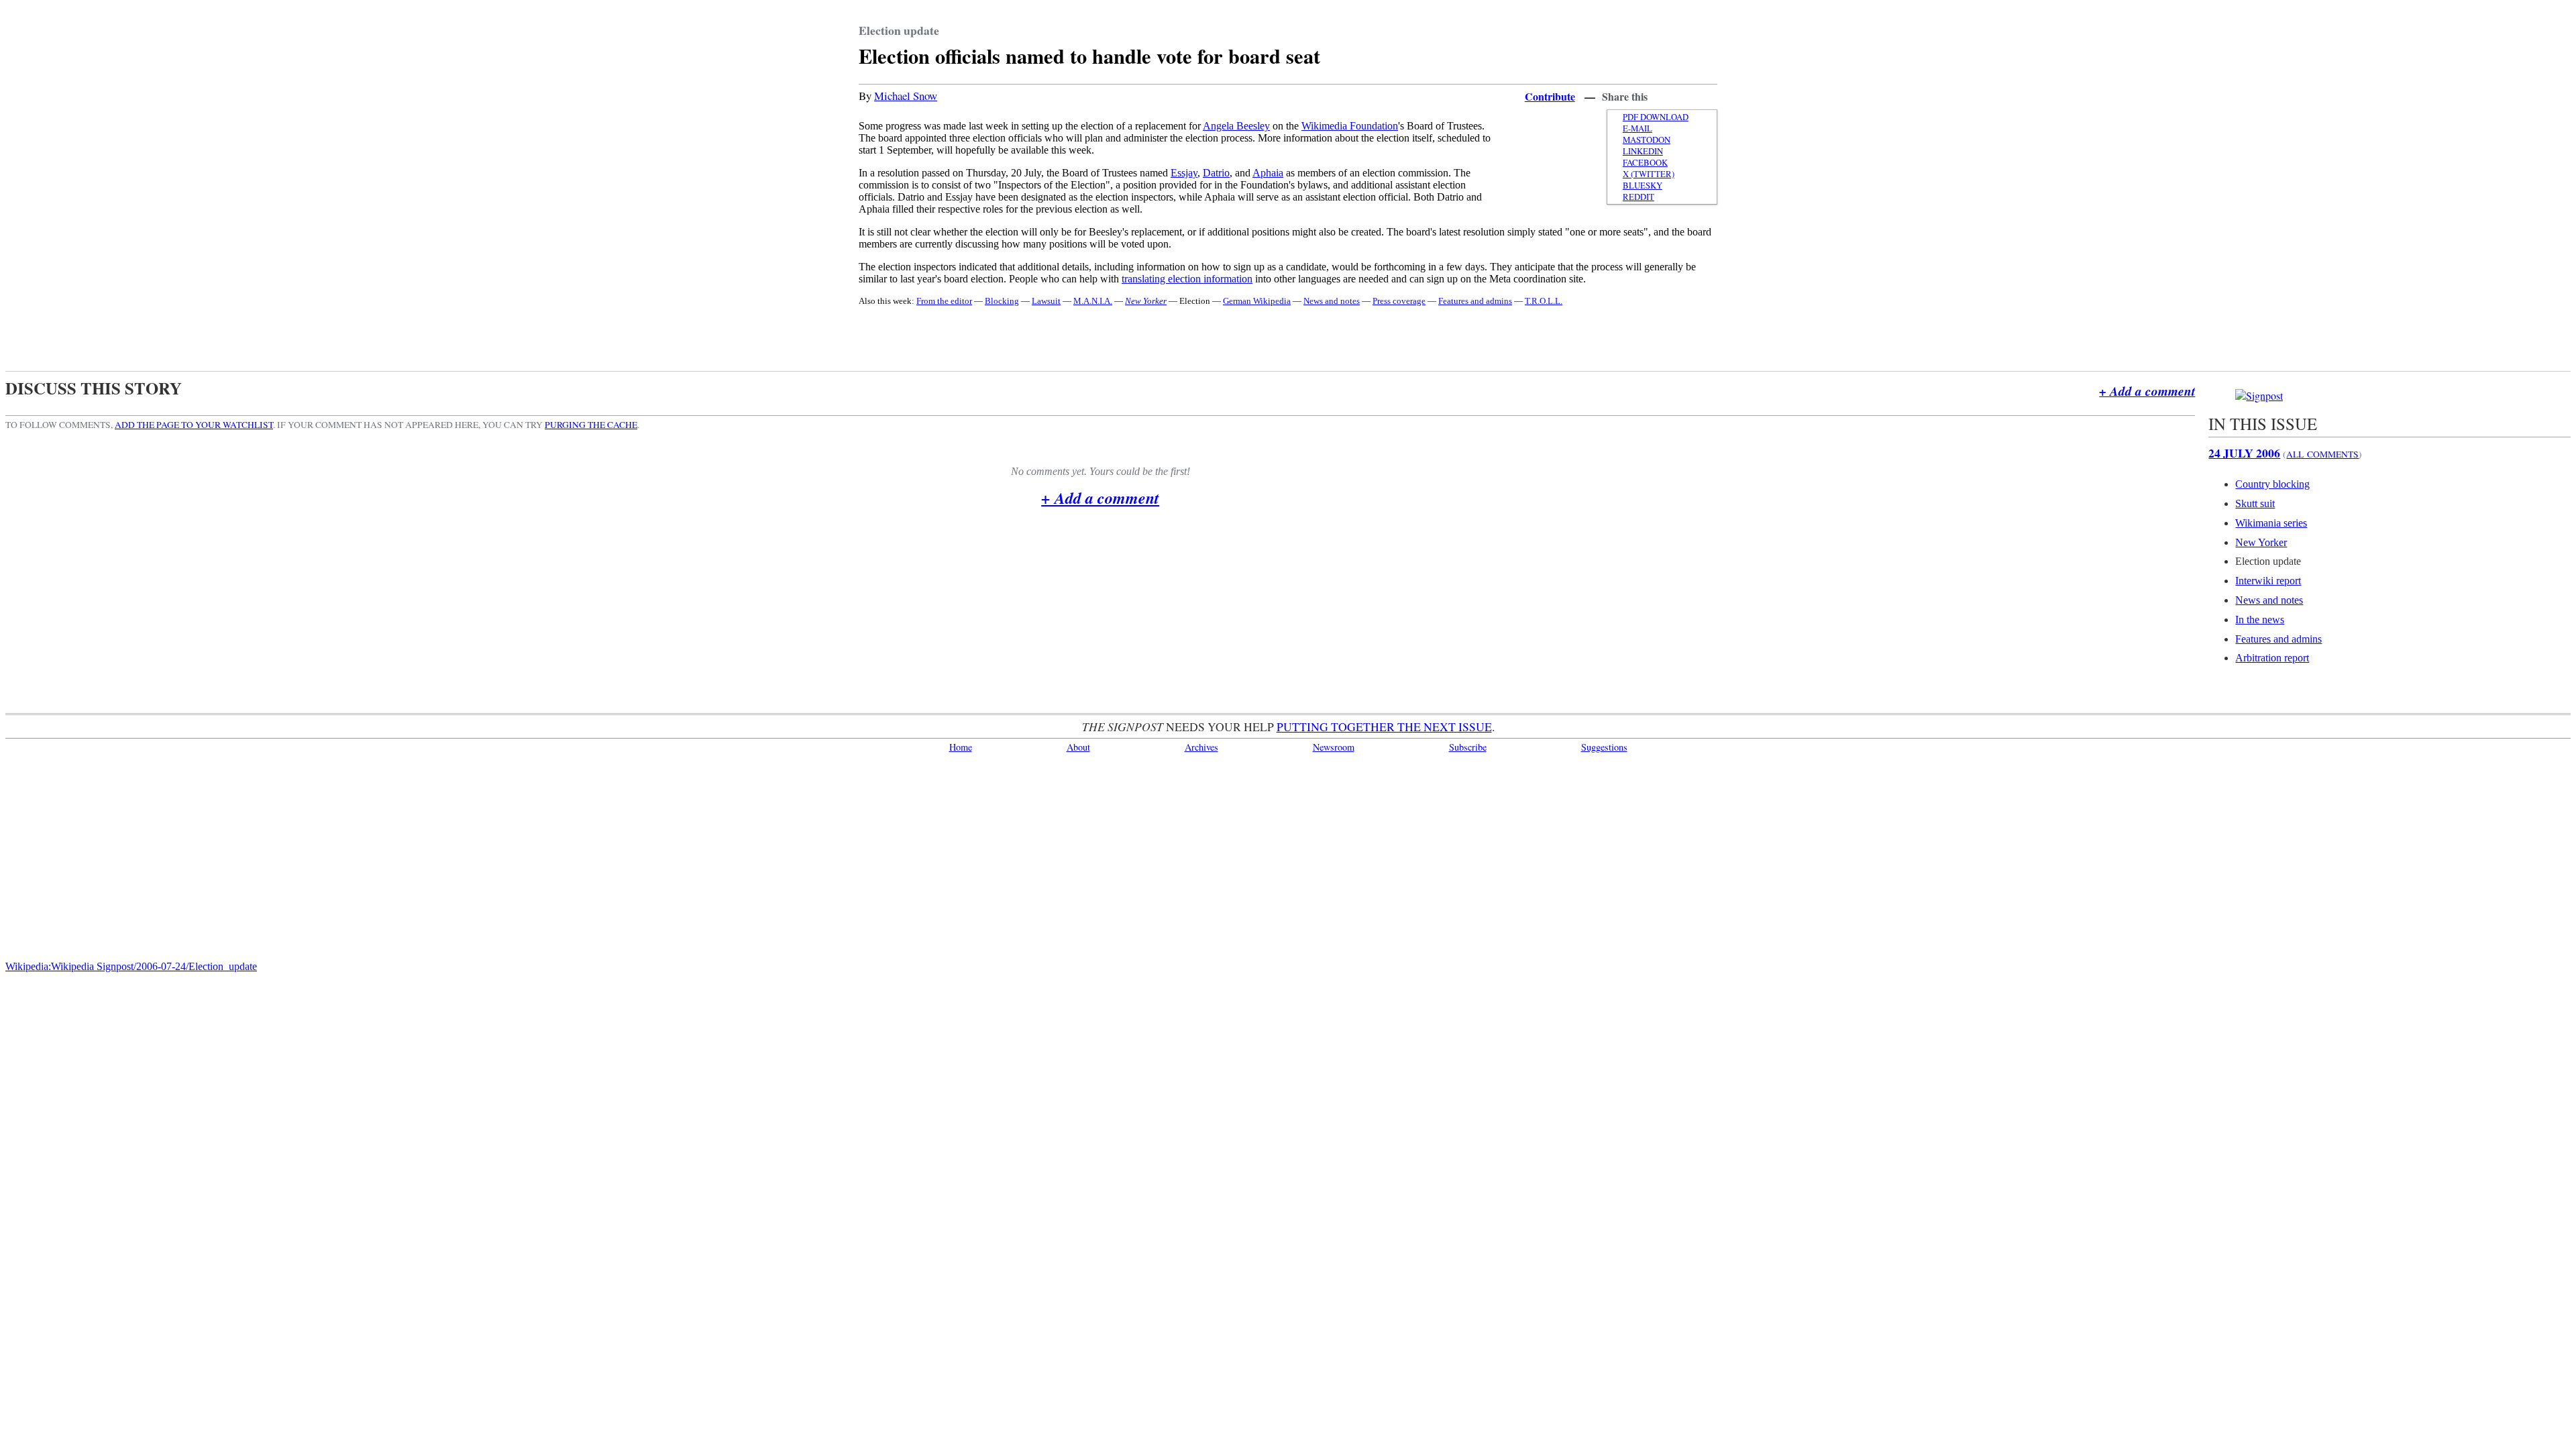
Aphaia (1268, 173)
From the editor (944, 301)
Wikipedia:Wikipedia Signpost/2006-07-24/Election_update (131, 966)
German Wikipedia (1257, 301)
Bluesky (1643, 185)
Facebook (1645, 163)
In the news (2260, 620)
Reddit (1639, 197)
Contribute (1550, 96)
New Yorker (2261, 542)
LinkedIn (1643, 151)
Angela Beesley (1236, 126)
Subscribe (1468, 747)
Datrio (1216, 173)
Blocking (1002, 301)
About (1078, 747)
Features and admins (1475, 301)
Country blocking (2272, 484)
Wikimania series (2271, 523)
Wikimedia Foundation (1350, 126)
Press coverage (1399, 301)
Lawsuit (1046, 301)
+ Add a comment (2147, 391)
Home (961, 747)
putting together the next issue (1384, 727)
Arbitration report (2272, 658)
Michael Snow (906, 96)
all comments (2322, 454)
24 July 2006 (2244, 453)
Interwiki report (2268, 581)
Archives (1201, 747)
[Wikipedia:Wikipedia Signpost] (2259, 395)
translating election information (1187, 279)
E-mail (1638, 128)
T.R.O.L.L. (1544, 301)
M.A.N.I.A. (1093, 301)
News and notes (1332, 301)
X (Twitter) (1649, 174)
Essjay (1184, 173)
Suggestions (1604, 747)
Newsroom (1334, 747)
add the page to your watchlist (194, 425)
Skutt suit (2255, 503)
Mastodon (1647, 140)
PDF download (1656, 117)
